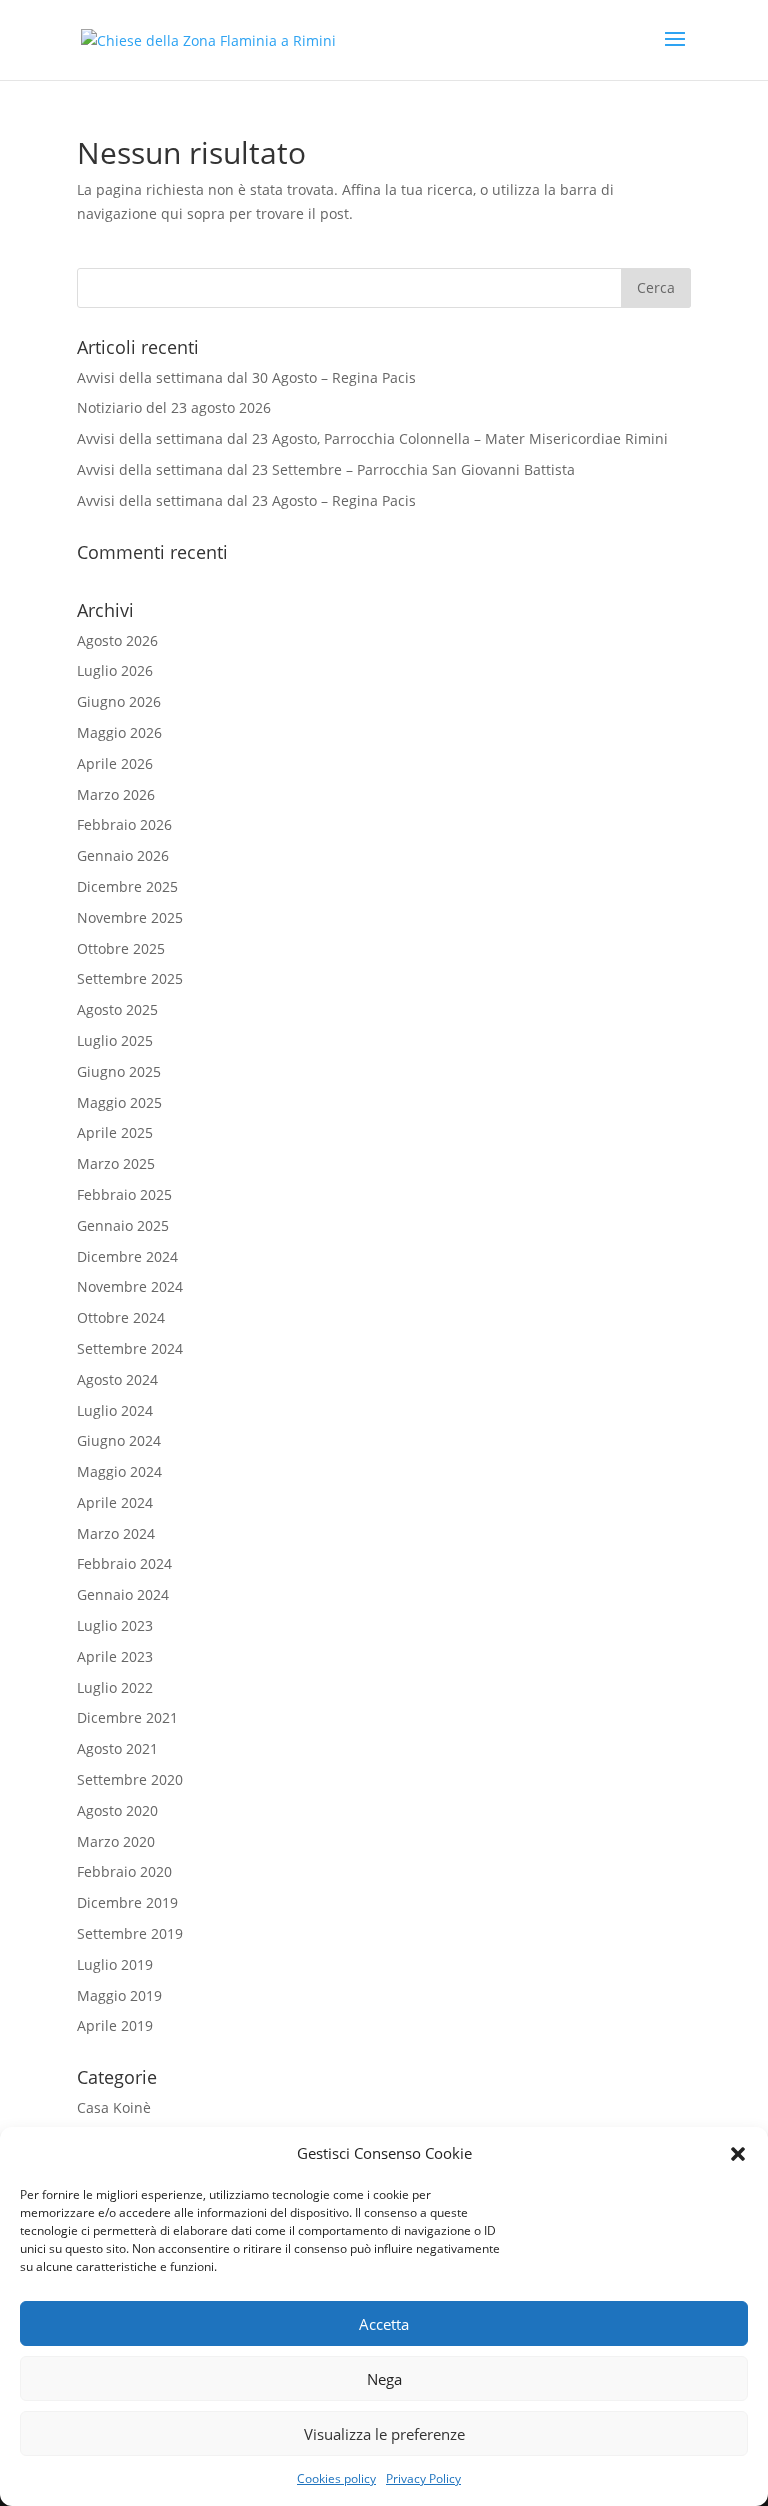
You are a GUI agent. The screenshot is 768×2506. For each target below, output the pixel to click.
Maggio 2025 (119, 1102)
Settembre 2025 (130, 978)
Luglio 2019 (115, 1964)
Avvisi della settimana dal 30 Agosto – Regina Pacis (246, 377)
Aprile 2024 (115, 1502)
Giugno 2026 (119, 701)
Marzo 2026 (116, 794)
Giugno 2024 (119, 1440)
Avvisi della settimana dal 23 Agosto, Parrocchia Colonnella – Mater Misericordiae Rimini (372, 438)
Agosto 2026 (117, 640)
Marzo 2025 (116, 1163)
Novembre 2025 (130, 917)
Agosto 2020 (117, 1810)
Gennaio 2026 (123, 855)
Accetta (384, 2324)
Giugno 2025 (119, 1071)
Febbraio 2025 (124, 1194)
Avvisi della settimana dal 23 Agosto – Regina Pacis (246, 500)
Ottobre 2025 (121, 948)
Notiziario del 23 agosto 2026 (174, 407)
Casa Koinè (114, 2107)
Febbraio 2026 (124, 824)
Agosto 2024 (117, 1379)
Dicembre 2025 (127, 886)
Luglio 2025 (115, 1040)
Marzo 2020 (116, 1841)
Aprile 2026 (115, 763)
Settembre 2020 (130, 1779)
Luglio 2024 (115, 1410)
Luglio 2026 (115, 670)
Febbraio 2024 (124, 1563)
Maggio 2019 (119, 1995)
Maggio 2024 (119, 1471)
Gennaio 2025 (123, 1225)
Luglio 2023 (115, 1625)
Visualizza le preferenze (384, 2434)
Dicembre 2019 (127, 1902)
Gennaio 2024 (123, 1594)
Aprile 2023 (115, 1656)
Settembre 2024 (130, 1348)
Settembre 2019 (130, 1933)
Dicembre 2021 (127, 1717)
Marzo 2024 (116, 1533)
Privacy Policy (423, 2478)
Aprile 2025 (115, 1132)
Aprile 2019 (115, 2025)
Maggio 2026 (119, 732)
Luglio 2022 (115, 1687)
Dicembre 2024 (127, 1256)
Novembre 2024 (130, 1286)
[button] (738, 2154)
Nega (384, 2379)
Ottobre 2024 (121, 1317)
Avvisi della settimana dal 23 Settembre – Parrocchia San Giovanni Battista (326, 469)
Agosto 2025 (117, 1009)
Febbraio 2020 (124, 1871)
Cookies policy (336, 2478)
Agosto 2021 (117, 1748)
